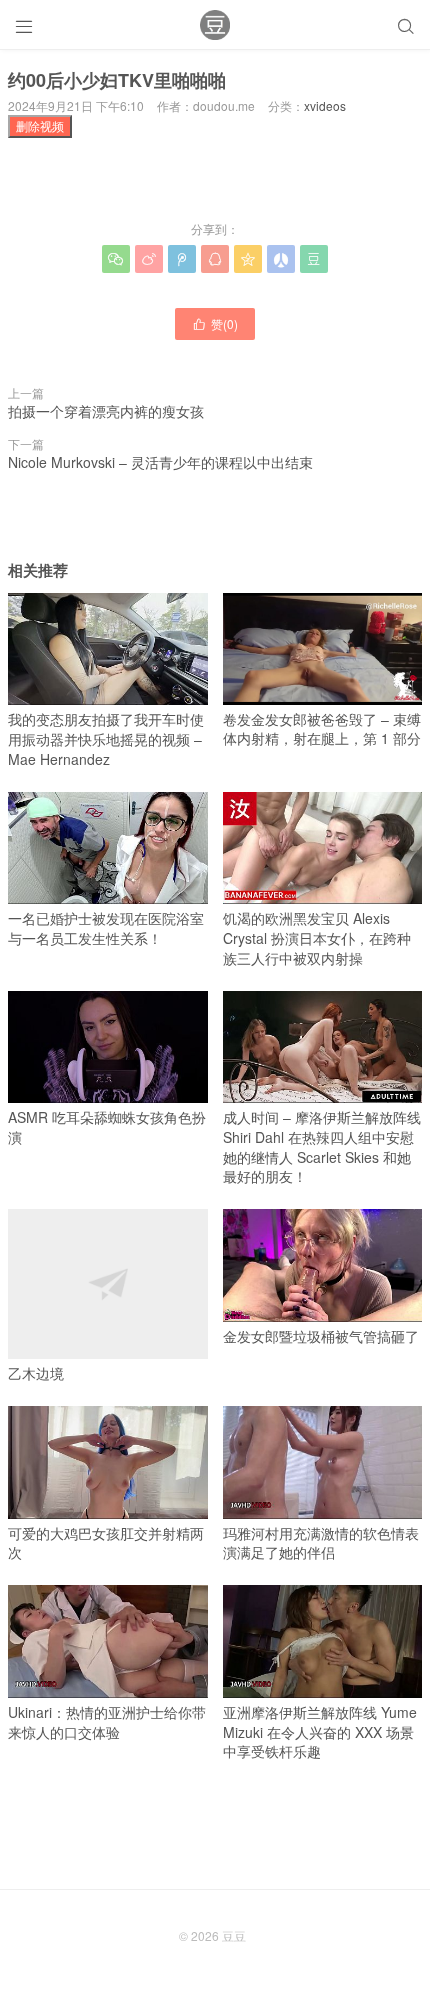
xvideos (325, 105)
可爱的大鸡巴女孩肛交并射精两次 (106, 1542)
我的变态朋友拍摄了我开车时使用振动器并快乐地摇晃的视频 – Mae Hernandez (106, 738)
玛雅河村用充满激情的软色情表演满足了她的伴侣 (321, 1542)
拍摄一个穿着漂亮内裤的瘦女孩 (106, 411)
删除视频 (40, 125)
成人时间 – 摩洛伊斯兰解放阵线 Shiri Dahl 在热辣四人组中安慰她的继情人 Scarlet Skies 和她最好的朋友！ (322, 1146)
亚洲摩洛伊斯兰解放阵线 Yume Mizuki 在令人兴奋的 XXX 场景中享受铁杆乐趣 (320, 1731)
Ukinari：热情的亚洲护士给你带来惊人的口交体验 (107, 1721)
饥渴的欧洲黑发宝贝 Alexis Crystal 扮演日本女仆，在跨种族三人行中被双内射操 (317, 937)
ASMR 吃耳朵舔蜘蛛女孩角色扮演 (107, 1127)
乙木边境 (36, 1373)
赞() (215, 323)
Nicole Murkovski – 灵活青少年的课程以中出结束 (160, 462)
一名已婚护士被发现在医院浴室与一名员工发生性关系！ (106, 928)
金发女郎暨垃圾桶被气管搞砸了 (321, 1336)
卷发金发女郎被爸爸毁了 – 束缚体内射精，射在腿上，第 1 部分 (322, 729)
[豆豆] (215, 25)
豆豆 (234, 1935)
